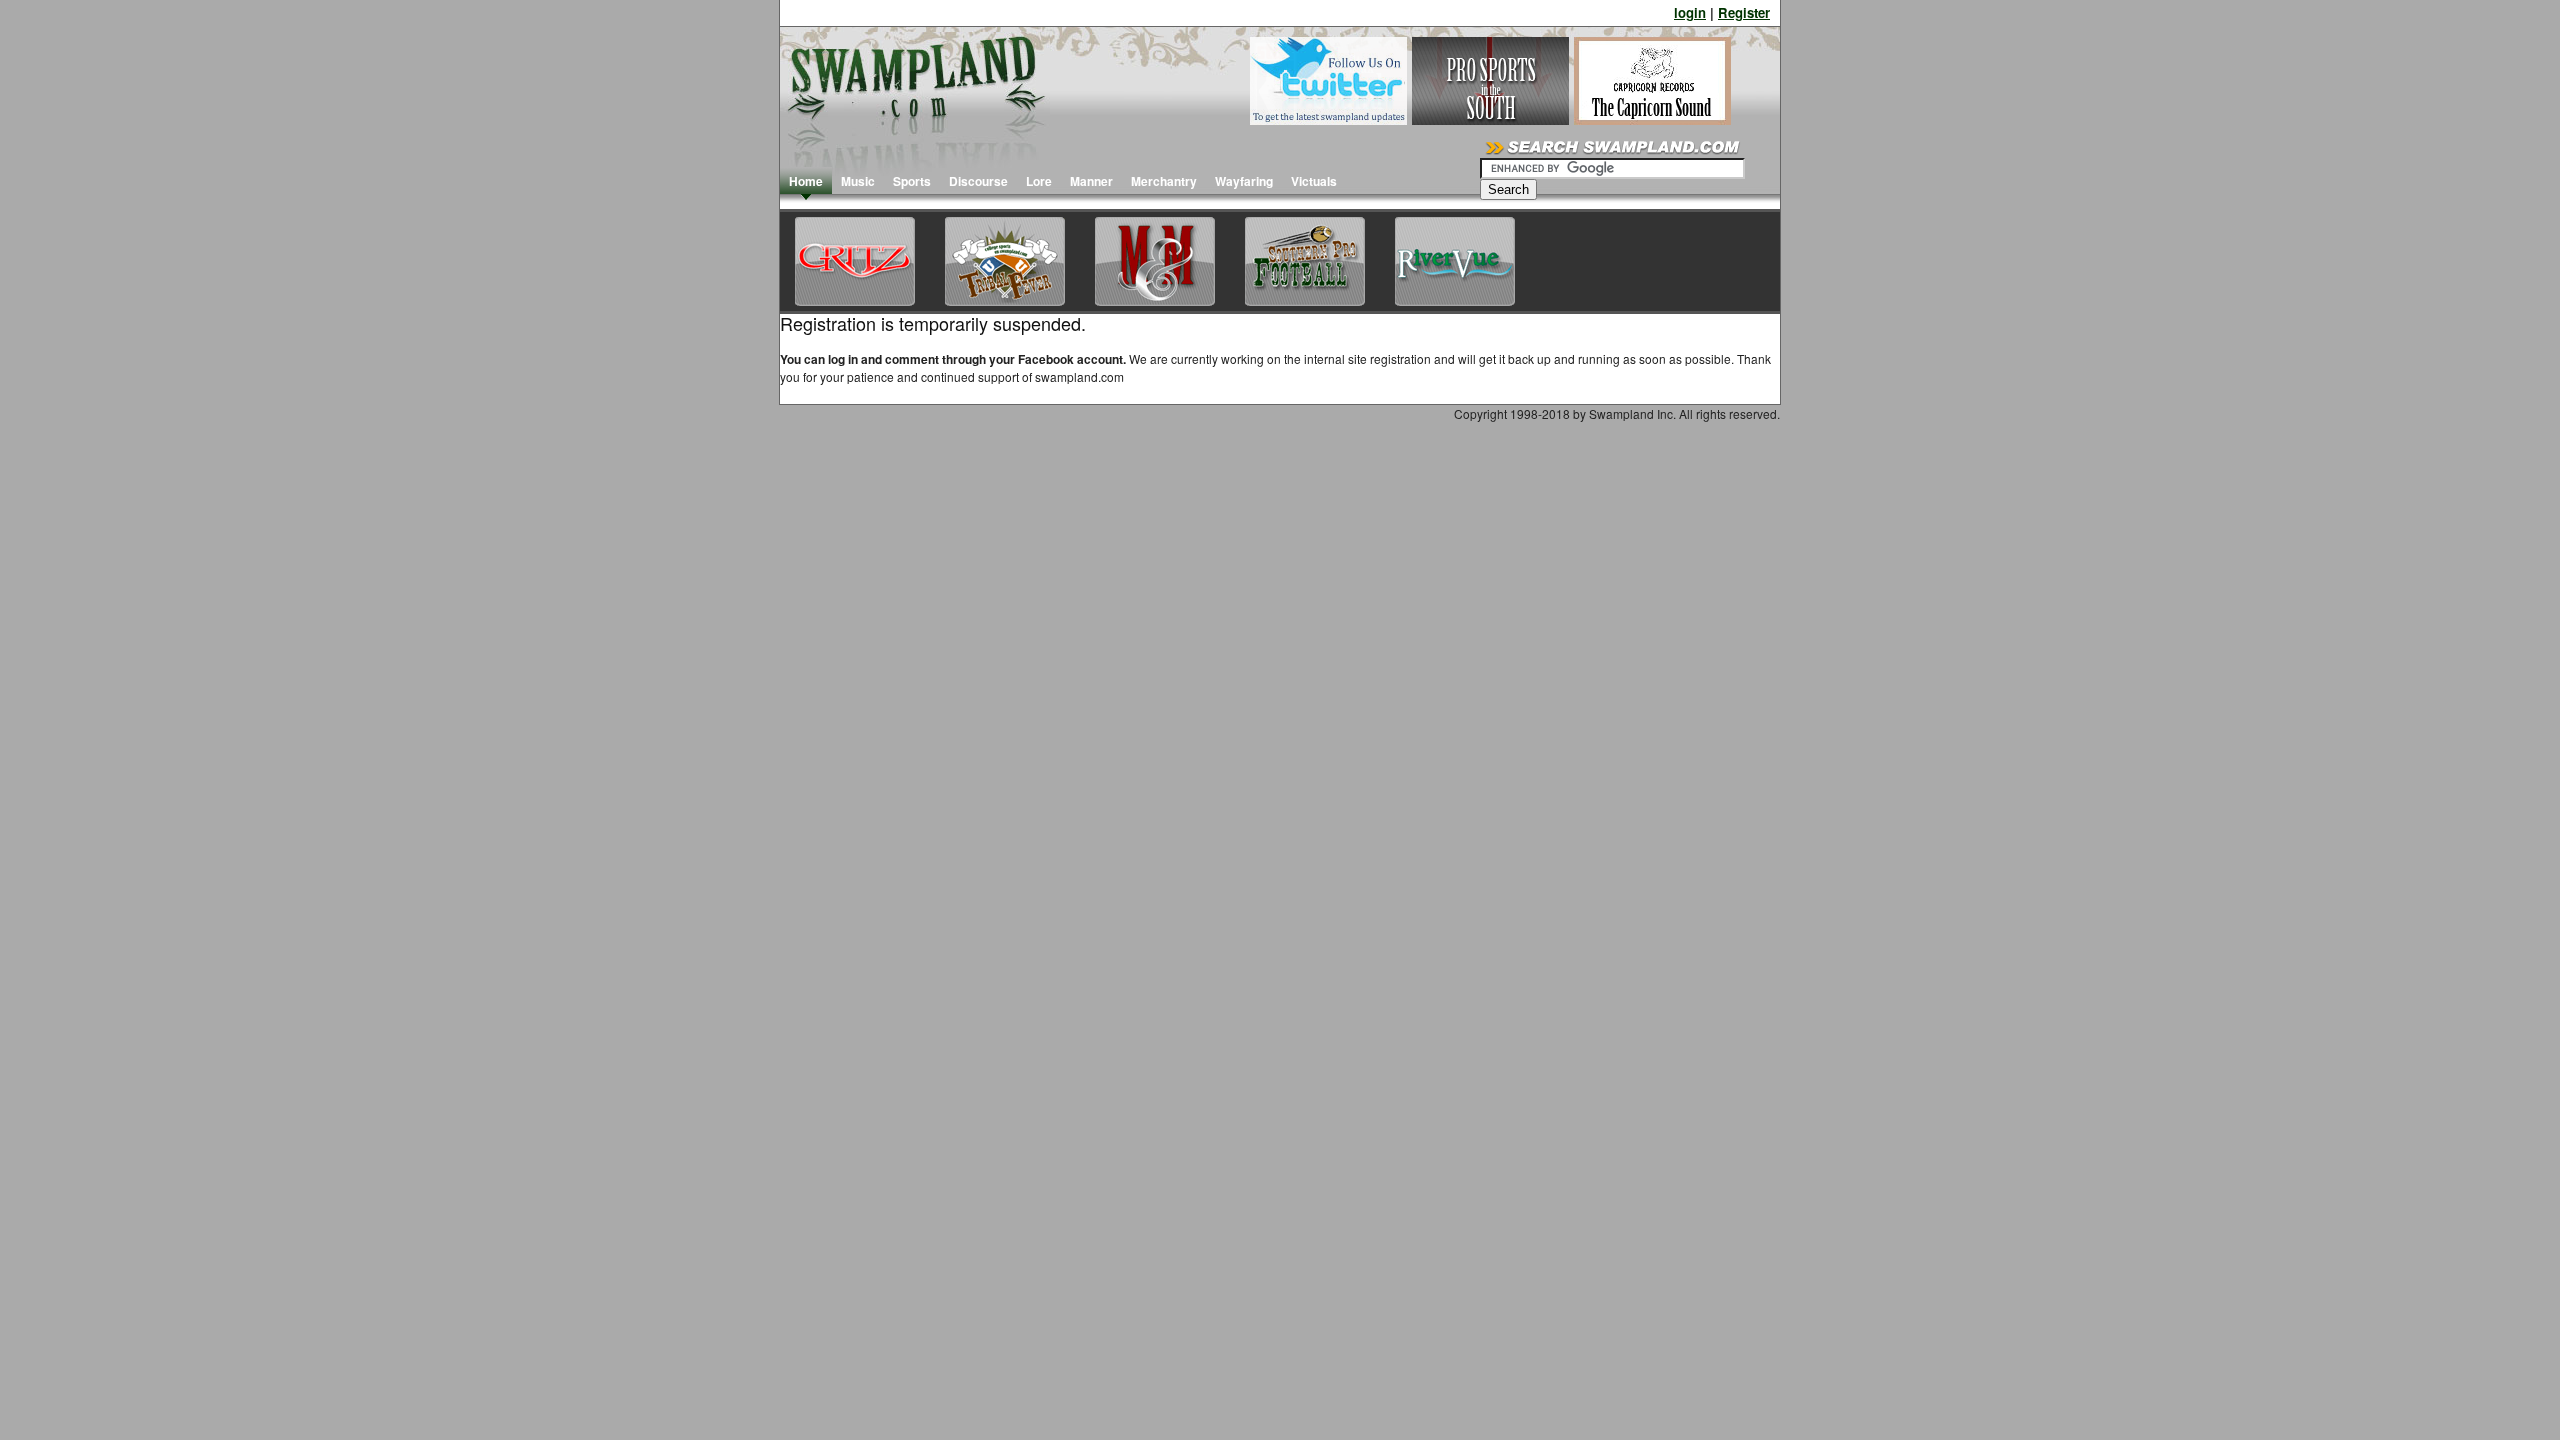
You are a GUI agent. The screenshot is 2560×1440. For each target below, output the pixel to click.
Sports (912, 181)
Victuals (1314, 181)
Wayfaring (1244, 181)
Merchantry (1164, 181)
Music (858, 181)
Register (1744, 12)
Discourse (978, 181)
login (1690, 12)
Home (806, 181)
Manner (1091, 181)
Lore (1039, 181)
